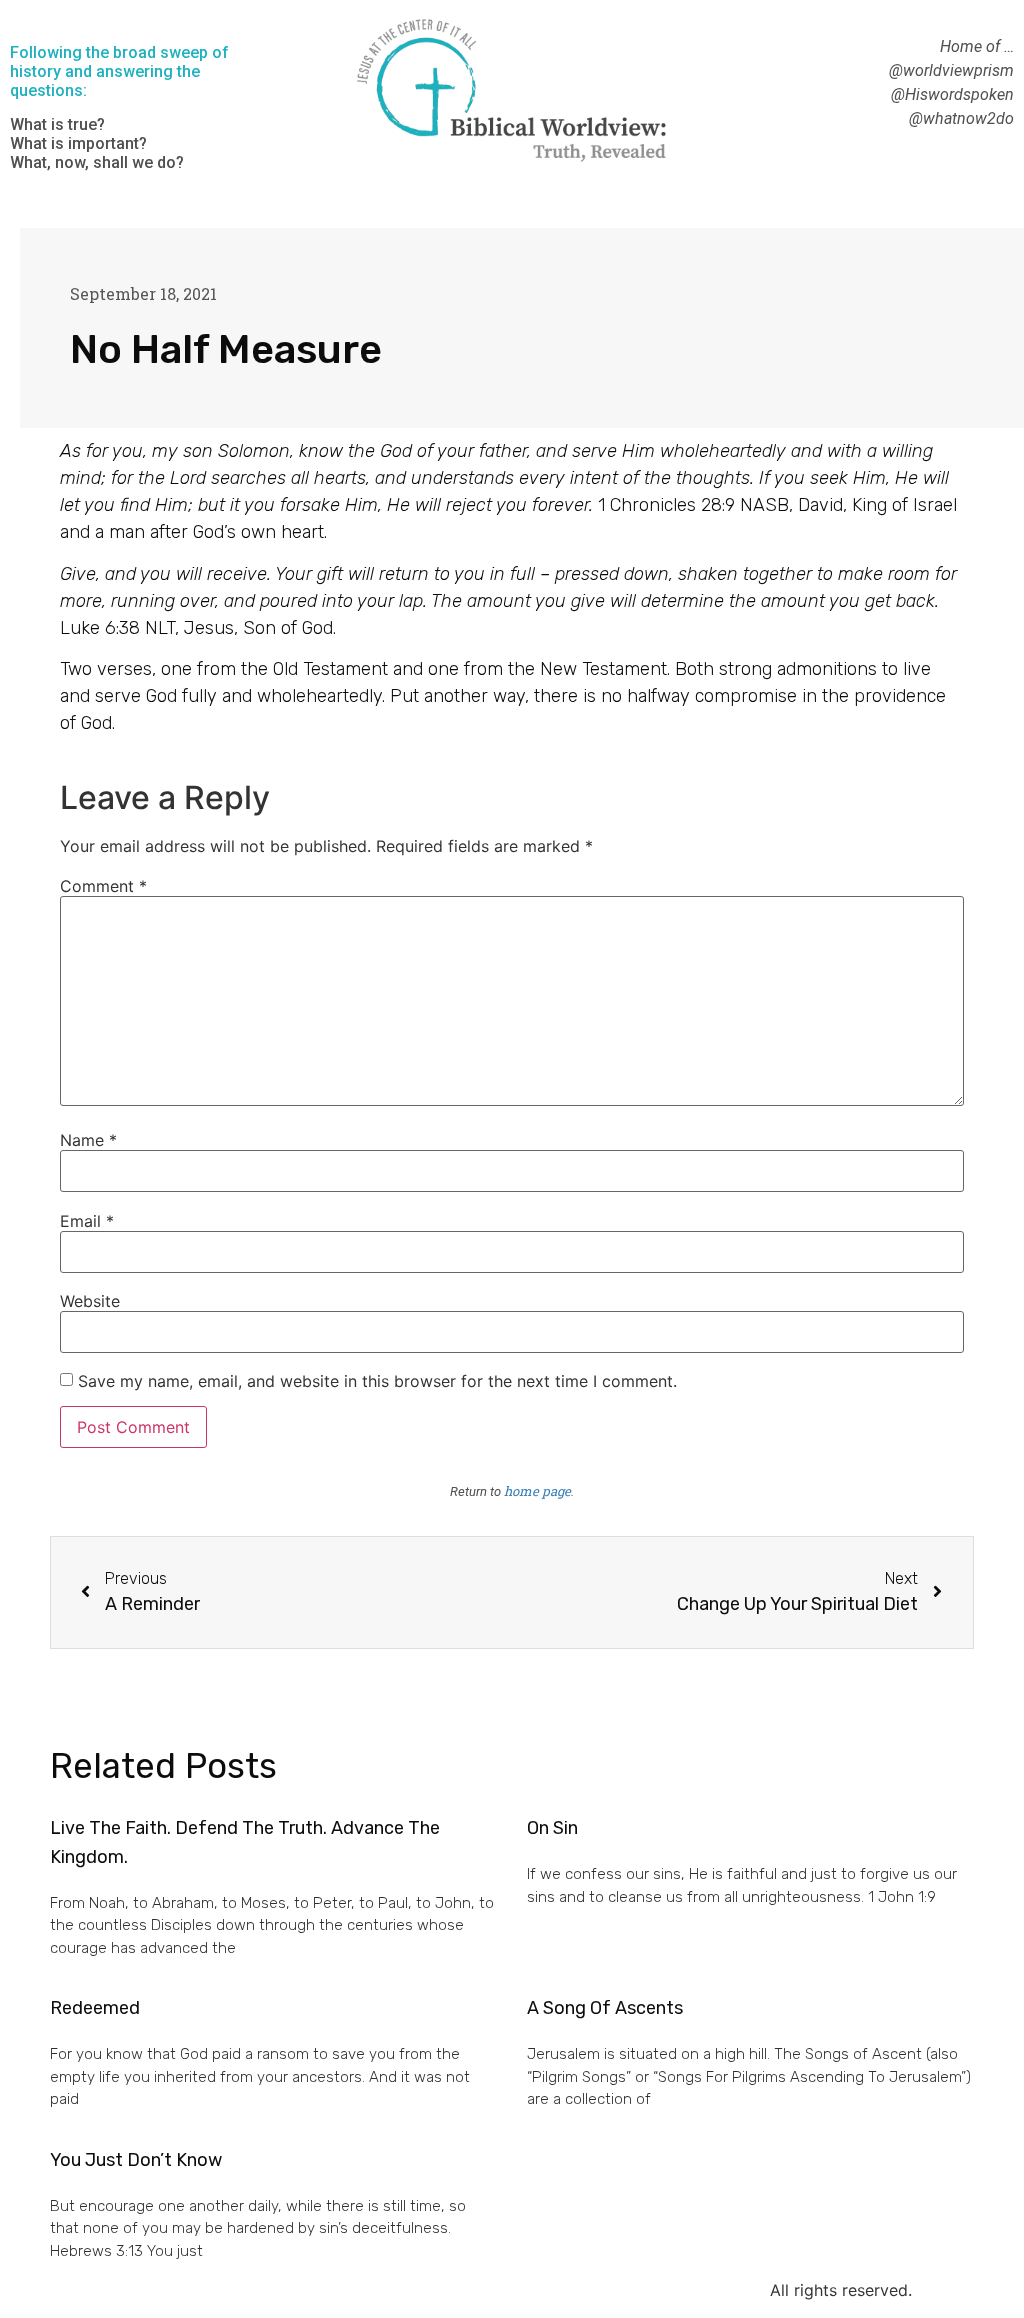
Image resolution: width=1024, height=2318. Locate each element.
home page (537, 1491)
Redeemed (95, 2008)
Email (87, 1221)
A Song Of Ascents (605, 2008)
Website (90, 1301)
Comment (103, 886)
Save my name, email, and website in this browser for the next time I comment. (377, 1381)
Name (88, 1140)
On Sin (552, 1828)
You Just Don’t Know (136, 2160)
